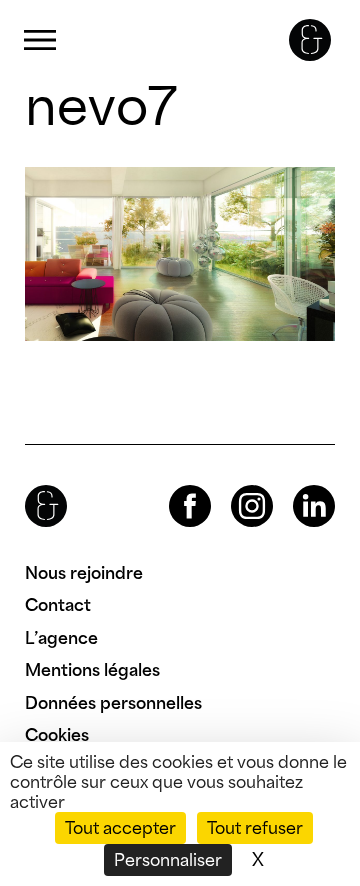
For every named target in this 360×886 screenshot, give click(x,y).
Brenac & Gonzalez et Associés (310, 40)
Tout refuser (255, 828)
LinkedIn (296, 485)
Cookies (57, 735)
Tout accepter (120, 828)
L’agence (61, 638)
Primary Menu (40, 40)
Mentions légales (92, 670)
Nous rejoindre (84, 573)
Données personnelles (113, 703)
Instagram (234, 485)
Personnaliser (168, 860)
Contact (58, 605)
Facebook (173, 485)
